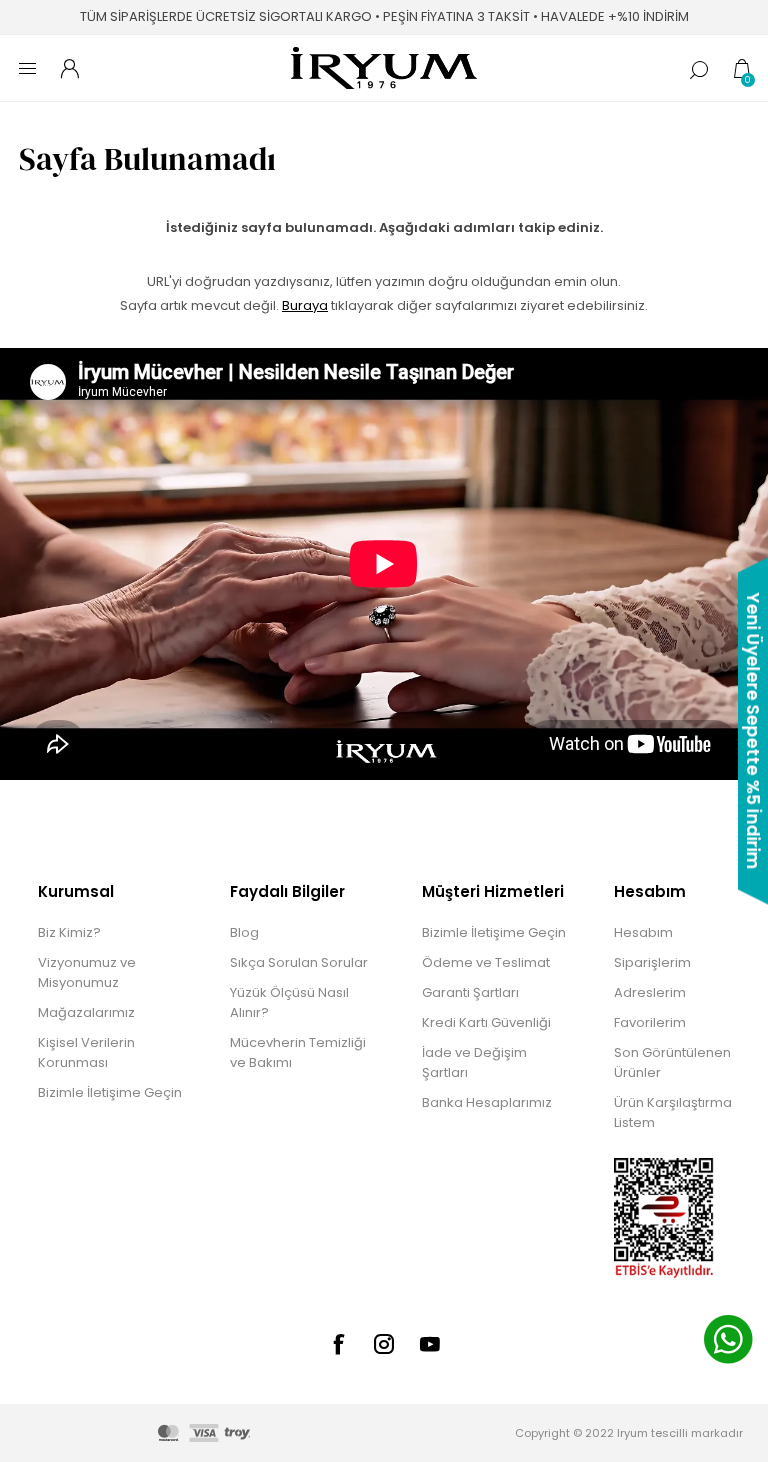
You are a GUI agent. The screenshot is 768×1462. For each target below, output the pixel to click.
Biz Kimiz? (69, 932)
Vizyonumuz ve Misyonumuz (87, 972)
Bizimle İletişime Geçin (110, 1092)
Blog (244, 932)
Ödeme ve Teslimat (486, 962)
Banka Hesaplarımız (487, 1102)
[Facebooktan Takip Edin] (338, 1344)
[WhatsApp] (728, 1342)
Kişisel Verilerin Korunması (86, 1052)
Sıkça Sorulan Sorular (299, 962)
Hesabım (643, 932)
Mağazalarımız (86, 1012)
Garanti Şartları (470, 992)
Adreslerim (650, 992)
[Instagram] (384, 1344)
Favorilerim (650, 1022)
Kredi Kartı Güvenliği (486, 1022)
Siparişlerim (652, 962)
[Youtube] (430, 1344)
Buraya (305, 305)
